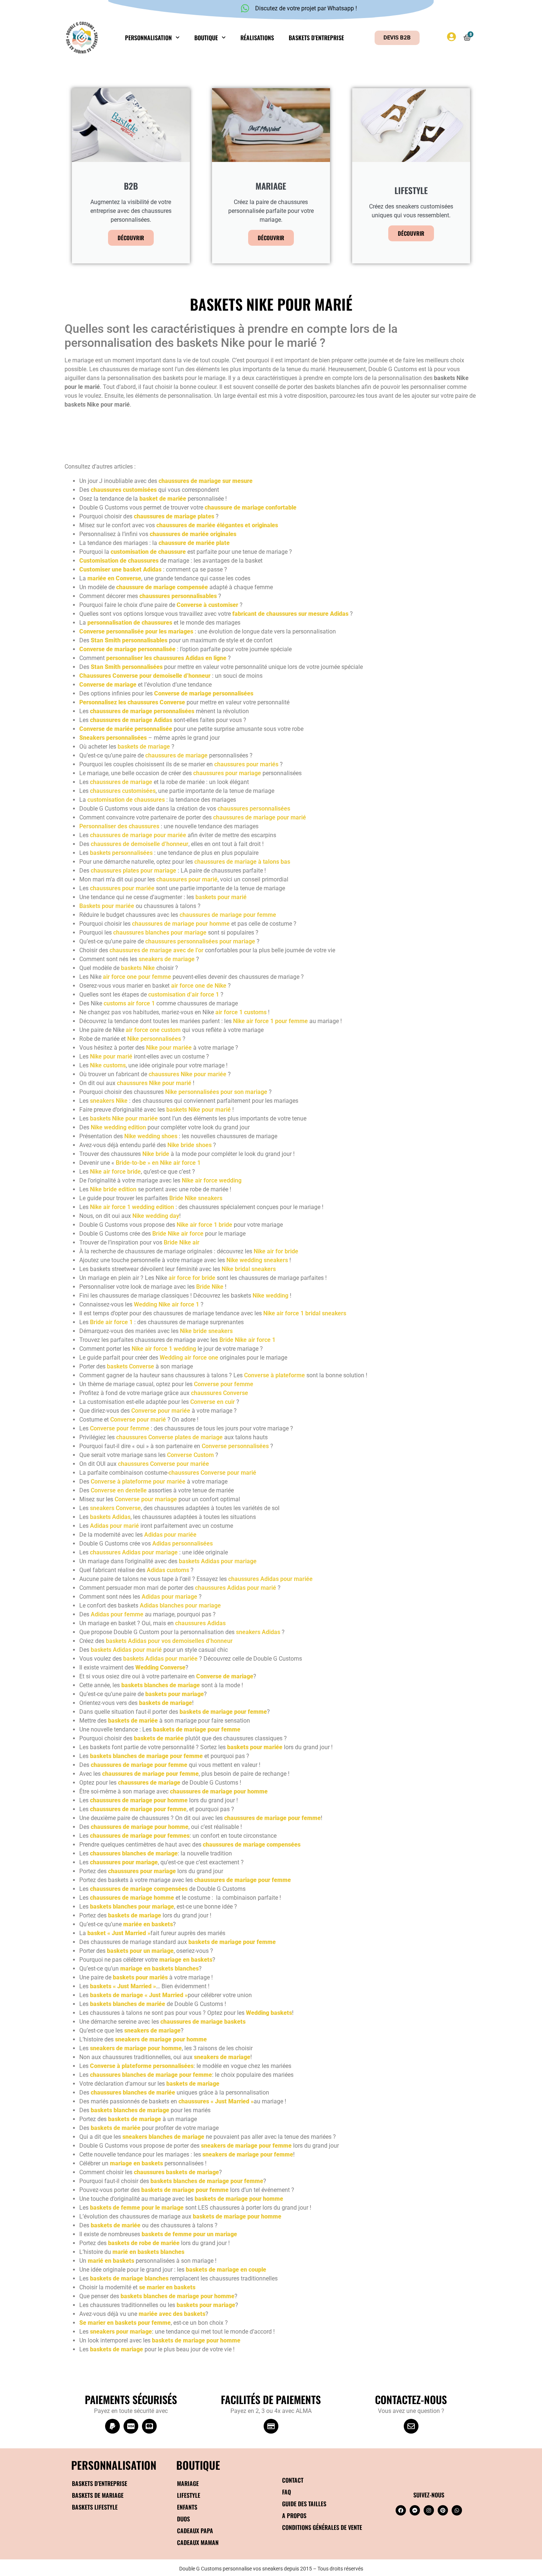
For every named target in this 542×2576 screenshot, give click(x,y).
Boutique (206, 38)
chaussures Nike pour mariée (187, 1074)
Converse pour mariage (146, 1499)
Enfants (187, 2507)
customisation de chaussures (126, 800)
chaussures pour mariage (227, 773)
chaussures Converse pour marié (212, 1473)
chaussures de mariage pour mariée (138, 835)
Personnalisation (148, 38)
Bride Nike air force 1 (247, 1340)
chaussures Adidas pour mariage (134, 1552)
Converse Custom (190, 1455)
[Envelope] (411, 2426)
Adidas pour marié (114, 1526)
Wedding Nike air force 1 (167, 1304)
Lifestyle (189, 2495)
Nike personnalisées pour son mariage (216, 1092)
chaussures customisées (123, 791)
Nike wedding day (156, 1216)
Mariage (188, 2483)
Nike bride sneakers (206, 1331)
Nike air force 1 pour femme (270, 1021)
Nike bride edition (113, 1189)
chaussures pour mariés (246, 764)
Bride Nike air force (178, 1234)
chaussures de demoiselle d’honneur (140, 844)
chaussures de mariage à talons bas (242, 862)
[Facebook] (401, 2510)
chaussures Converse (220, 1393)
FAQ (286, 2492)
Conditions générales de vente (322, 2527)
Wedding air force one (189, 1358)
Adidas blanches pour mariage (180, 1605)
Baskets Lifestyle (95, 2507)
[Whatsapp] (457, 2510)
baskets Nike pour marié (199, 1110)
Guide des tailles (304, 2504)
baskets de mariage (144, 747)
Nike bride (156, 1154)
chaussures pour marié (187, 879)
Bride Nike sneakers (196, 1198)
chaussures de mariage (176, 755)
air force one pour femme (137, 977)
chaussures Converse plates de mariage (169, 1437)
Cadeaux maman (198, 2542)
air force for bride (192, 1278)
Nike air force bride (115, 1172)
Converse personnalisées (235, 1446)
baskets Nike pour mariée (124, 1118)
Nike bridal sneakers (249, 1269)
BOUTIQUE (198, 2465)
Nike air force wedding (212, 1180)
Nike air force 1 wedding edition (132, 1207)
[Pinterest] (443, 2510)
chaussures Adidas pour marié (236, 1588)
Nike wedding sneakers (257, 1260)
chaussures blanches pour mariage (160, 933)
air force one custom (153, 1030)
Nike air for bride (276, 1251)
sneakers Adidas (258, 1632)
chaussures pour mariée (122, 888)
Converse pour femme (224, 1384)
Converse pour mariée (161, 1411)
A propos (294, 2515)
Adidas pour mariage (169, 1597)
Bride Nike (210, 1287)
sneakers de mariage (167, 959)
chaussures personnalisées (254, 809)
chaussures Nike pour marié (154, 1083)
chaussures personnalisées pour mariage (200, 941)
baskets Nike (138, 968)
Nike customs (108, 1065)
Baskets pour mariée (107, 906)
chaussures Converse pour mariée (164, 1464)
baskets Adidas (110, 1517)
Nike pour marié (111, 1056)
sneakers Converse (115, 1508)
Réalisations (257, 38)
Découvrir (131, 238)
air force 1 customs (241, 1012)
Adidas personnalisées (183, 1543)
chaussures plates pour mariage (133, 871)
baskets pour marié (221, 897)
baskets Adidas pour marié (126, 1650)
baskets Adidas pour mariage (218, 1561)
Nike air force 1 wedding (164, 1349)
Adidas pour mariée (170, 1535)
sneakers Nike (109, 1101)
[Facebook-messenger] (415, 2510)
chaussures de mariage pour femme (228, 915)
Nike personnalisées (154, 1039)
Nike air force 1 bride (204, 1225)
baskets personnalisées (121, 853)
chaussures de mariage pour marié (260, 817)
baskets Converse (131, 1366)
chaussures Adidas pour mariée (270, 1579)
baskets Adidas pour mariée (160, 1659)
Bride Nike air (182, 1242)
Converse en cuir (213, 1402)
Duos (183, 2519)
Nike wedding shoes (151, 1136)
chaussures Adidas (200, 1623)
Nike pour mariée (169, 1048)
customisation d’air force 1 (184, 995)
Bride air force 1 (111, 1322)
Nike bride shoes (190, 1145)
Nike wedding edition (118, 1127)
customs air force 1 (129, 1003)
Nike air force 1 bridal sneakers (305, 1313)
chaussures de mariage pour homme (181, 924)
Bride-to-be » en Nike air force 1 (158, 1163)
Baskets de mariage (98, 2495)
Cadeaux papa (195, 2531)
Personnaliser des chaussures (119, 826)
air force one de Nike (199, 986)
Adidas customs (168, 1570)
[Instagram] (429, 2510)
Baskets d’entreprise (316, 38)
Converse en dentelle (119, 1490)
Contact (293, 2480)
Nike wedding (270, 1296)
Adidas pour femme (117, 1614)
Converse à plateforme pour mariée (138, 1482)
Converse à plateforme (275, 1375)
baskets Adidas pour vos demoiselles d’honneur (169, 1641)
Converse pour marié (138, 1420)
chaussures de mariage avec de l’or (157, 950)
